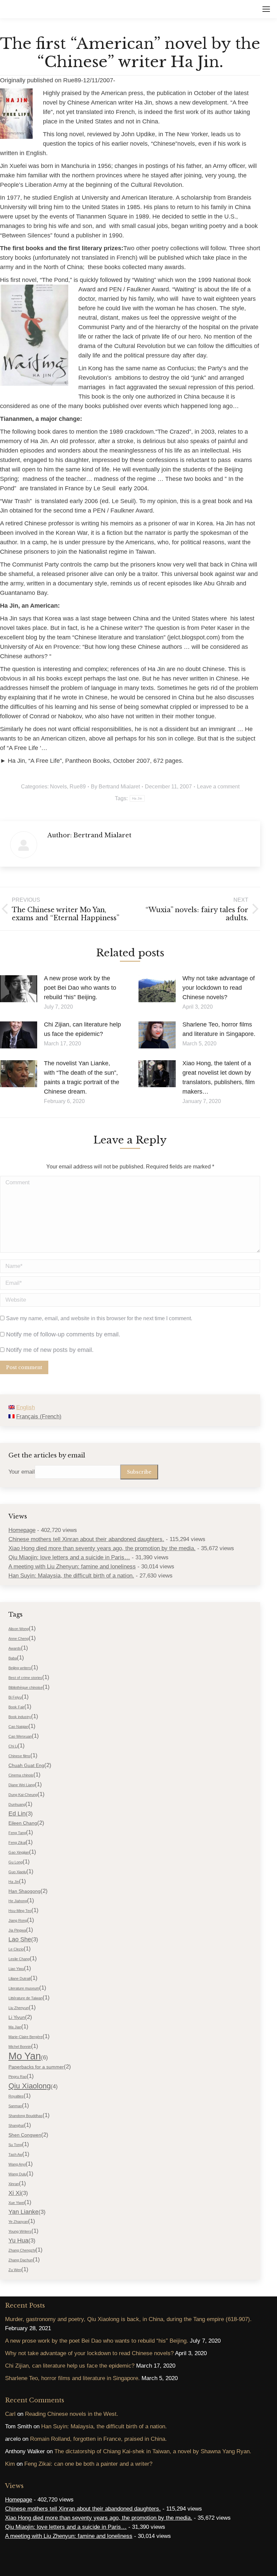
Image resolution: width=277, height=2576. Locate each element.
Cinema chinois (21, 1775)
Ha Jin (137, 798)
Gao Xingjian (19, 1852)
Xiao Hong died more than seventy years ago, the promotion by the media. (102, 1548)
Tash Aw (15, 2154)
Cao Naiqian (18, 1727)
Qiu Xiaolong (30, 2086)
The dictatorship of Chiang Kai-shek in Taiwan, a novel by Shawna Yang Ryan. (153, 2451)
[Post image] (19, 989)
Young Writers (20, 2231)
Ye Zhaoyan (18, 2222)
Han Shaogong (24, 1891)
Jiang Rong (18, 1920)
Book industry (20, 1717)
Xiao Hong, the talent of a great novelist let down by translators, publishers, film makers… (219, 1077)
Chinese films (19, 1756)
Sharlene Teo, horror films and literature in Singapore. (219, 1029)
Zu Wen (15, 2270)
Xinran (14, 2184)
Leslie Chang (19, 1959)
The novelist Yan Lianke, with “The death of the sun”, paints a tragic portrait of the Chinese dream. (82, 1077)
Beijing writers (20, 1668)
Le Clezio (16, 1949)
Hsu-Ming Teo (20, 1911)
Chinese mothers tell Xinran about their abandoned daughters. (86, 1539)
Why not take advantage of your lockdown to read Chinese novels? (219, 988)
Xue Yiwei (16, 2203)
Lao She (20, 1939)
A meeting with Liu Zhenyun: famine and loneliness (72, 1567)
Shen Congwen (25, 2135)
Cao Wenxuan (20, 1736)
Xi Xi (15, 2193)
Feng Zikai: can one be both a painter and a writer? (88, 2464)
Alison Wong (19, 1629)
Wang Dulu (17, 2174)
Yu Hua (18, 2240)
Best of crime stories (25, 1678)
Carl (10, 2414)
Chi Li (13, 1746)
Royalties (16, 2096)
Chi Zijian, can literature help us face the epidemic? (82, 1029)
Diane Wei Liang (22, 1785)
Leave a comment (218, 787)
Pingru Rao (18, 2077)
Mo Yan (25, 2056)
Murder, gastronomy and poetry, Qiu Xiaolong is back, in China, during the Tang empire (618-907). (128, 2319)
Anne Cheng (19, 1639)
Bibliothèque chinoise (26, 1687)
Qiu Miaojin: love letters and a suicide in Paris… (69, 1557)
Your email (22, 1472)
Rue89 (78, 787)
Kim (10, 2464)
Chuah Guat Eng (26, 1765)
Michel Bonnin (20, 2047)
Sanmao (15, 2106)
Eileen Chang (23, 1823)
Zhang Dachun (21, 2260)
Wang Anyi (17, 2164)
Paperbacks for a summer (36, 2067)
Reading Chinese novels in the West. (72, 2414)
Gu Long (16, 1862)
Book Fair (16, 1707)
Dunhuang (17, 1804)
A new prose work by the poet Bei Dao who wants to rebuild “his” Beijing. (80, 988)
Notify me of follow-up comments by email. (63, 1334)
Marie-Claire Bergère (26, 2037)
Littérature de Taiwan (26, 1998)
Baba (13, 1658)
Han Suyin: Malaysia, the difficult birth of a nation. (71, 1576)
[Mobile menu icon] (266, 9)
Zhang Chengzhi (22, 2250)
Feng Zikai (17, 1843)
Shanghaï (16, 2125)
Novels (58, 787)
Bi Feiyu (15, 1697)
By (115, 787)
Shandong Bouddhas (26, 2116)
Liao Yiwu (16, 1969)
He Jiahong (18, 1901)
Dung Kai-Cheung (23, 1795)
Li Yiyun (17, 2017)
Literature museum (24, 1988)
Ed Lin (17, 1814)
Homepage (22, 1530)
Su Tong (15, 2145)
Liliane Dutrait (19, 1978)
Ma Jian (15, 2027)
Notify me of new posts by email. (50, 1350)
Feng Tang (17, 1833)
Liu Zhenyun (19, 2008)
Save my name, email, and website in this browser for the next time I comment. (99, 1318)
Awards (15, 1648)
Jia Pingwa (17, 1930)
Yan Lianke (23, 2212)
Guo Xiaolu (17, 1872)
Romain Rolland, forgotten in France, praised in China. (98, 2439)
